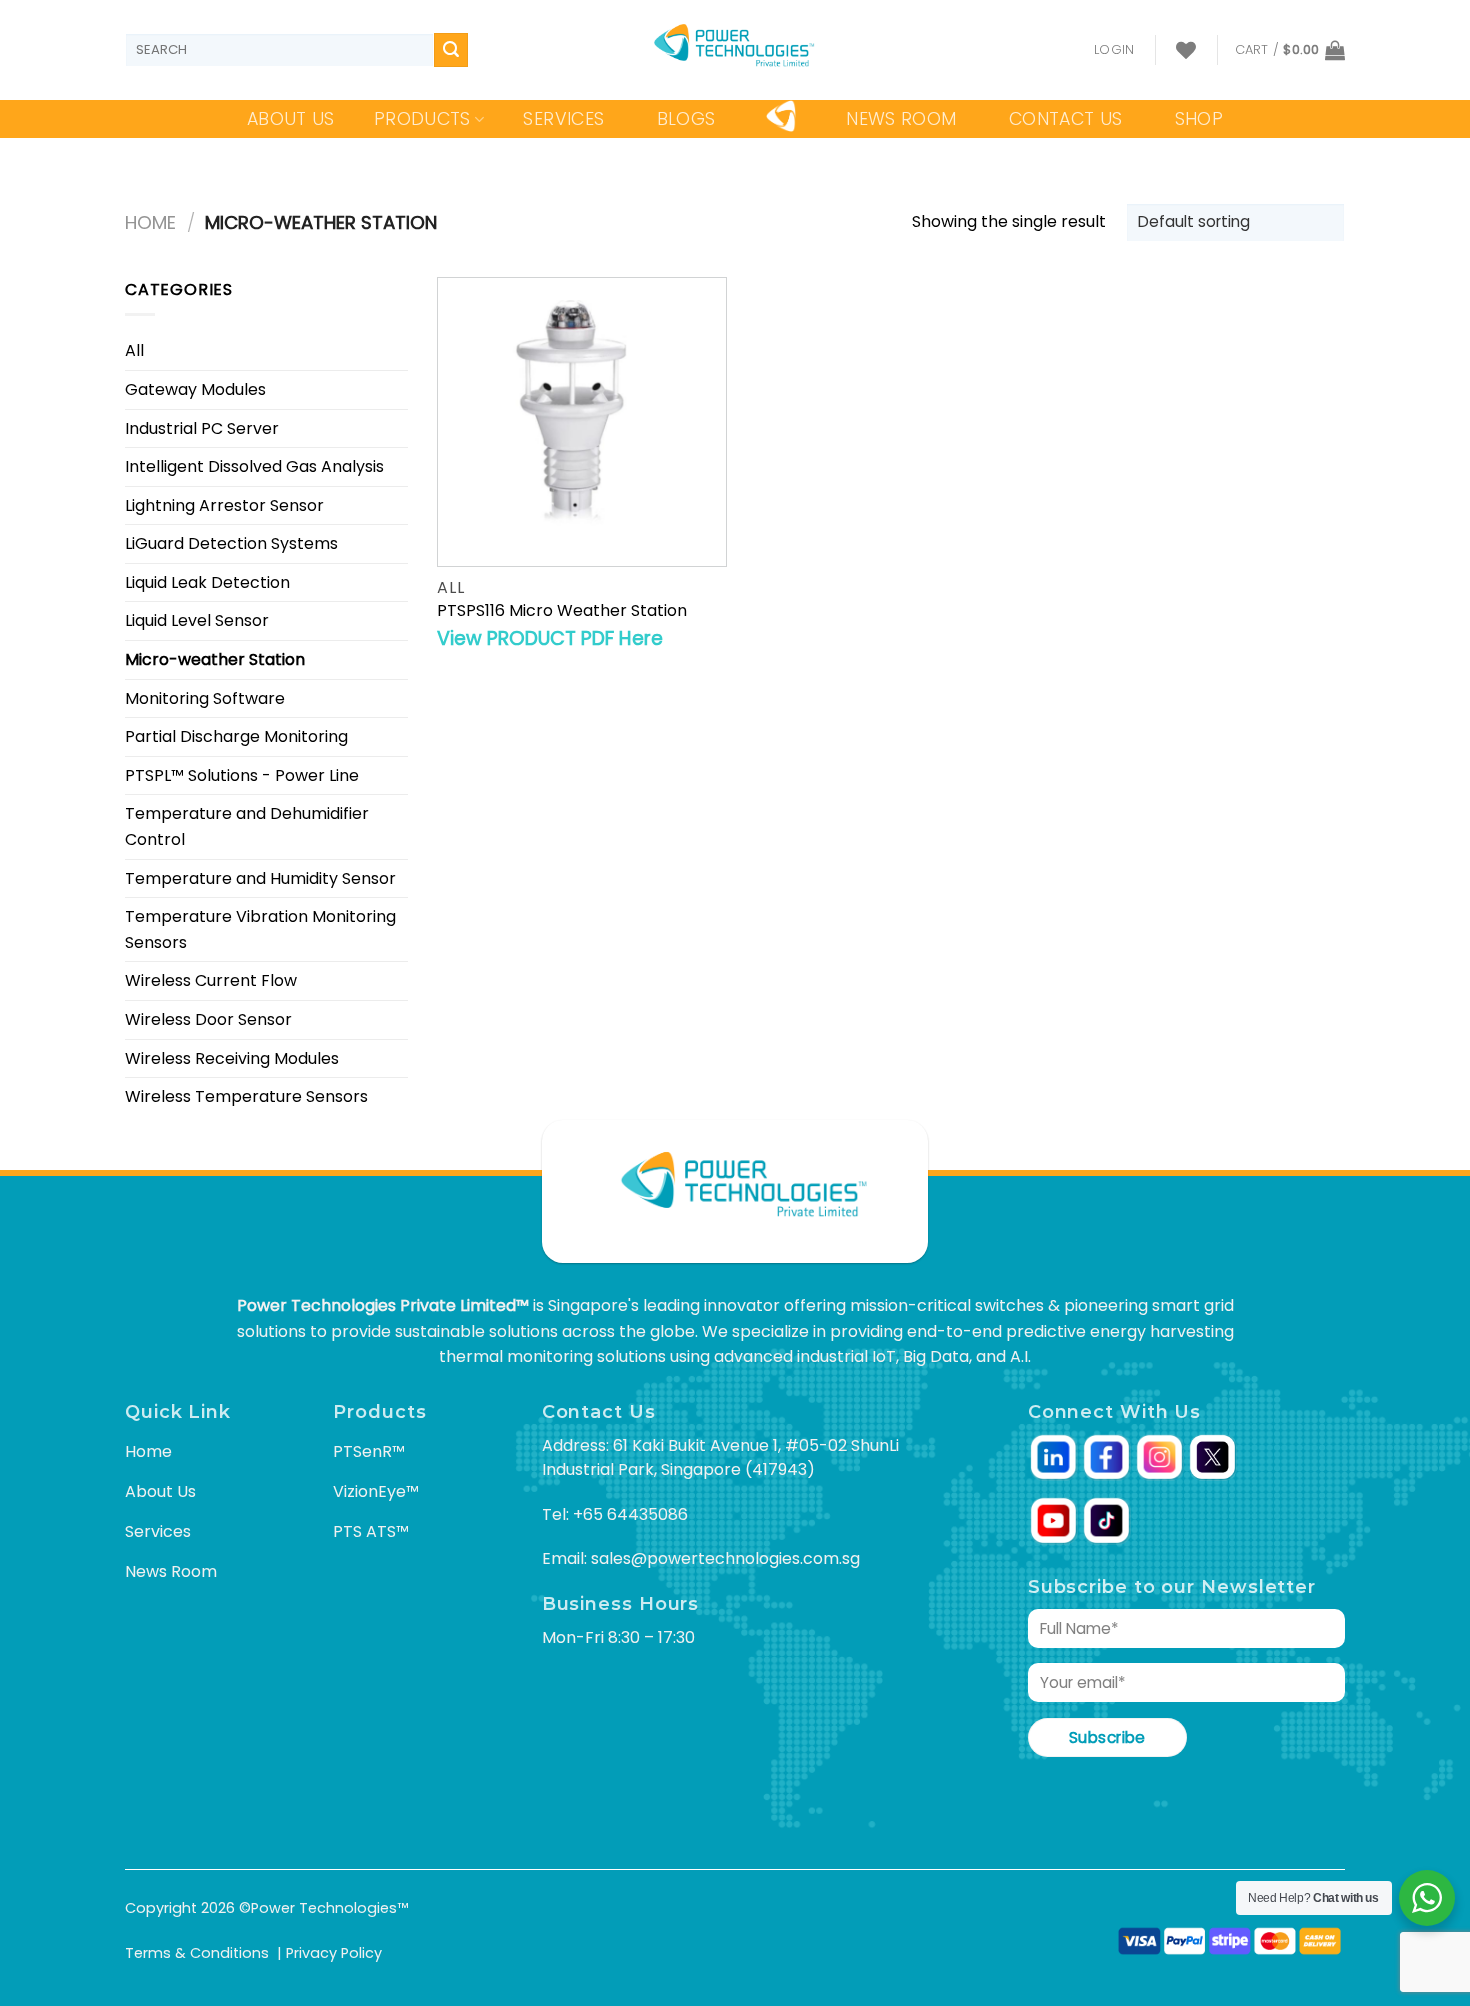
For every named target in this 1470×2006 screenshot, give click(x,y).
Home (150, 222)
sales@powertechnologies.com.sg (725, 1558)
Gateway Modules (195, 389)
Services (563, 119)
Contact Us (1066, 119)
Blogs (686, 119)
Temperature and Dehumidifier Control (247, 826)
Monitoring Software (205, 698)
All (134, 350)
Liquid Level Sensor (197, 620)
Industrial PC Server (202, 428)
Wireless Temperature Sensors (246, 1096)
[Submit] (451, 50)
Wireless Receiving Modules (232, 1058)
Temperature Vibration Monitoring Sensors (260, 929)
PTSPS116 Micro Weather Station (562, 611)
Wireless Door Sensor (208, 1019)
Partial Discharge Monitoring (236, 736)
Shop (1199, 119)
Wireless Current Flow (211, 980)
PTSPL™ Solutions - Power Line (242, 775)
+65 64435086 (630, 1514)
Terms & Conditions (197, 1953)
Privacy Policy (334, 1953)
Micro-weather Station (215, 659)
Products (422, 119)
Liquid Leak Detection (207, 582)
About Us (291, 119)
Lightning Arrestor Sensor (224, 505)
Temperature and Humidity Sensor (260, 878)
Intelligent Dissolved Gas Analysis (254, 466)
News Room (901, 119)
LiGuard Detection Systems (231, 543)
